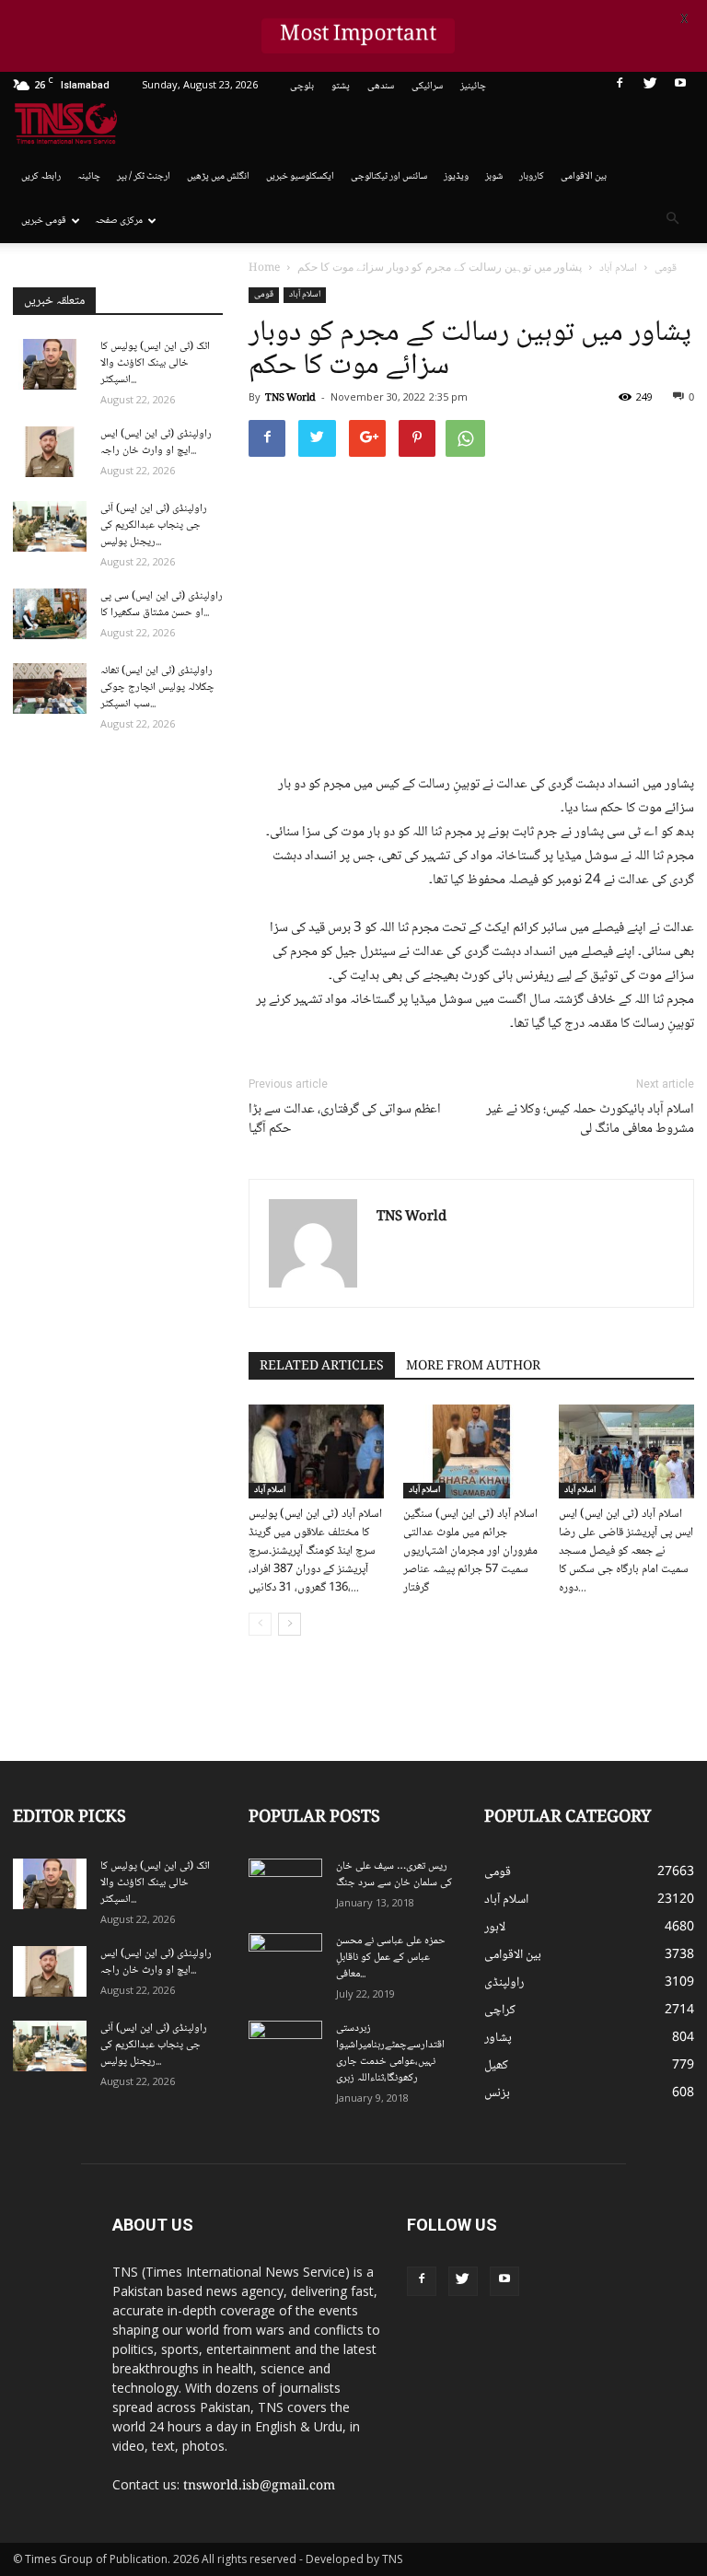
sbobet (642, 2219)
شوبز (494, 176)
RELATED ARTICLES (322, 1367)
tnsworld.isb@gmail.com (259, 2487)
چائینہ (89, 176)
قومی (264, 295)
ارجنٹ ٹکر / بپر (144, 176)
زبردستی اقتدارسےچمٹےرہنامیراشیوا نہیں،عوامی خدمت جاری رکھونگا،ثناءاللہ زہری (390, 2053)
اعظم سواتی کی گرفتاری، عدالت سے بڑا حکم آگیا (345, 1120)
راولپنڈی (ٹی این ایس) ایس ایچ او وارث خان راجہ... (156, 443)
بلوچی (302, 86)
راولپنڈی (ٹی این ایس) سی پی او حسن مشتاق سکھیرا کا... (162, 605)
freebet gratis (555, 2315)
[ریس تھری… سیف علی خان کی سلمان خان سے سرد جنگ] (285, 1884)
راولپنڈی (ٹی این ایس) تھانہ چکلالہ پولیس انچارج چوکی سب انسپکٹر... (157, 688)
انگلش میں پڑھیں (218, 176)
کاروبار (532, 176)
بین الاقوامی (584, 176)
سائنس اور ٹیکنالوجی (389, 176)
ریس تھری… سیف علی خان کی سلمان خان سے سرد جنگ (394, 1875)
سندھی (381, 86)
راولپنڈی (504, 1983)
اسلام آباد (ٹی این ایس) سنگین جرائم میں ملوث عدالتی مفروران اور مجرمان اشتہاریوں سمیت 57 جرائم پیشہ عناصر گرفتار (470, 1551)
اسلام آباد (305, 295)
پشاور (498, 2038)
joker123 (410, 2315)
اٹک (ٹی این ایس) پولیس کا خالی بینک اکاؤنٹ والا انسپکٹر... (155, 363)
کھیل (496, 2066)
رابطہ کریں (41, 176)
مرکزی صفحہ (119, 221)
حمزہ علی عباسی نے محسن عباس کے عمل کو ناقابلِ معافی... (391, 1958)
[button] (672, 221)
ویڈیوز (456, 176)
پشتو (341, 86)
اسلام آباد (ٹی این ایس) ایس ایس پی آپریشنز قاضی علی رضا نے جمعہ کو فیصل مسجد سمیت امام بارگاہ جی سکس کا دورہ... (626, 1551)
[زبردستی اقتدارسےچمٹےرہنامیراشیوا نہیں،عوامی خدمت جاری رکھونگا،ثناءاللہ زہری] (285, 2046)
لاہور (495, 1928)
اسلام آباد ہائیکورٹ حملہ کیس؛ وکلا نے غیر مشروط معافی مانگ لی (590, 1120)
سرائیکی (427, 86)
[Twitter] (650, 87)
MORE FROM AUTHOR (473, 1367)
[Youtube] (680, 87)
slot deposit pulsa (475, 2315)
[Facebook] (620, 87)
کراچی (500, 2011)
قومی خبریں (44, 221)
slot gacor (668, 2296)
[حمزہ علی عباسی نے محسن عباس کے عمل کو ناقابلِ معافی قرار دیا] (285, 1959)
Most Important (358, 36)
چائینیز (473, 86)
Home (264, 268)
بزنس (497, 2093)
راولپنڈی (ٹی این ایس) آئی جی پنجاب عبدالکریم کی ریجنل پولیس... (154, 525)
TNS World (290, 398)
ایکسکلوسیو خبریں (300, 176)
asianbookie (652, 2257)
